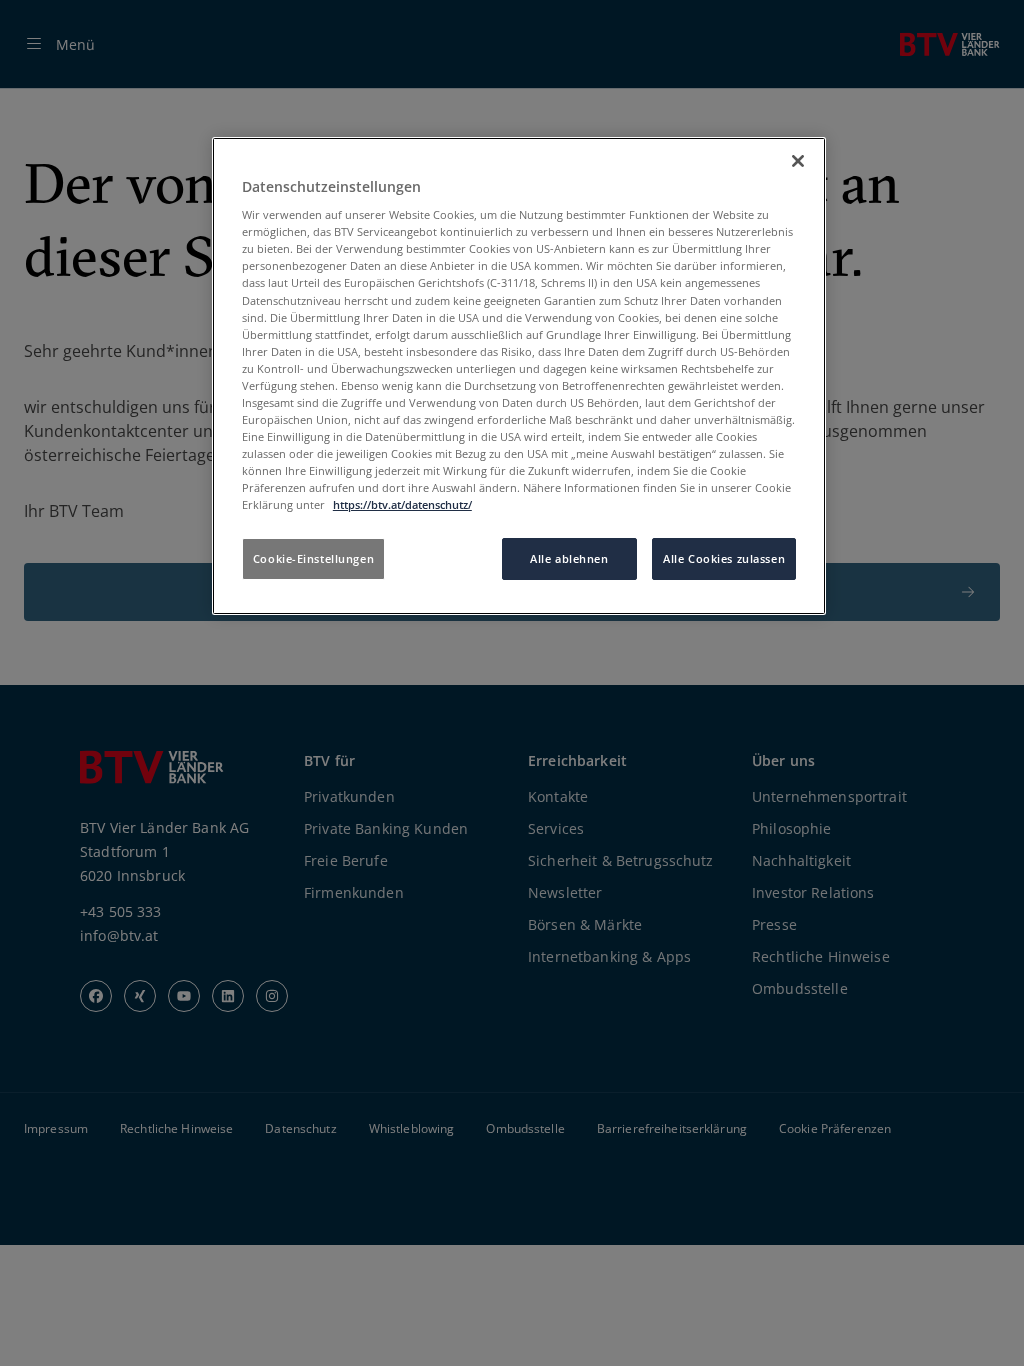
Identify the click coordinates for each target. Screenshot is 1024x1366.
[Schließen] (798, 161)
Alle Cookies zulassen (724, 558)
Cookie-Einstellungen (313, 558)
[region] (519, 376)
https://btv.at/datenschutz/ (402, 504)
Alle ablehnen (569, 558)
